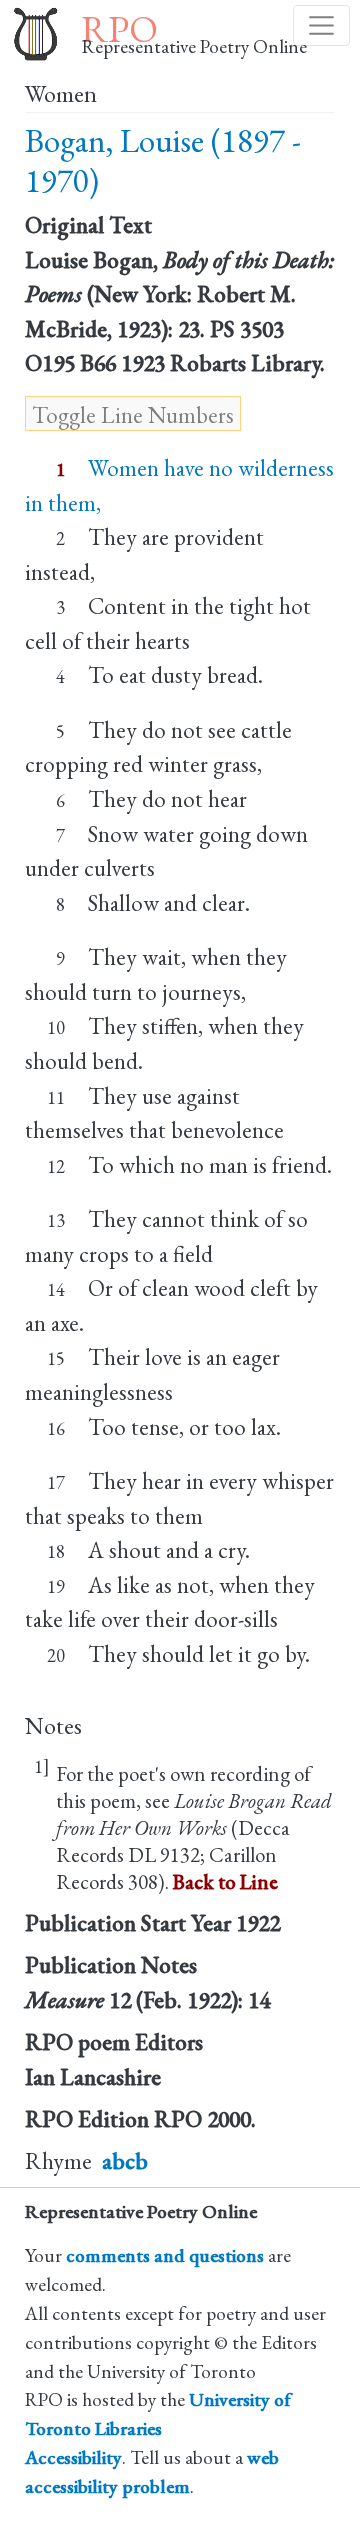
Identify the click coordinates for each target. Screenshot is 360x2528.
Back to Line (225, 1881)
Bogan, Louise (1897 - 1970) (163, 160)
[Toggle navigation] (321, 25)
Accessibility (73, 2457)
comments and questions (165, 2255)
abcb (125, 2161)
